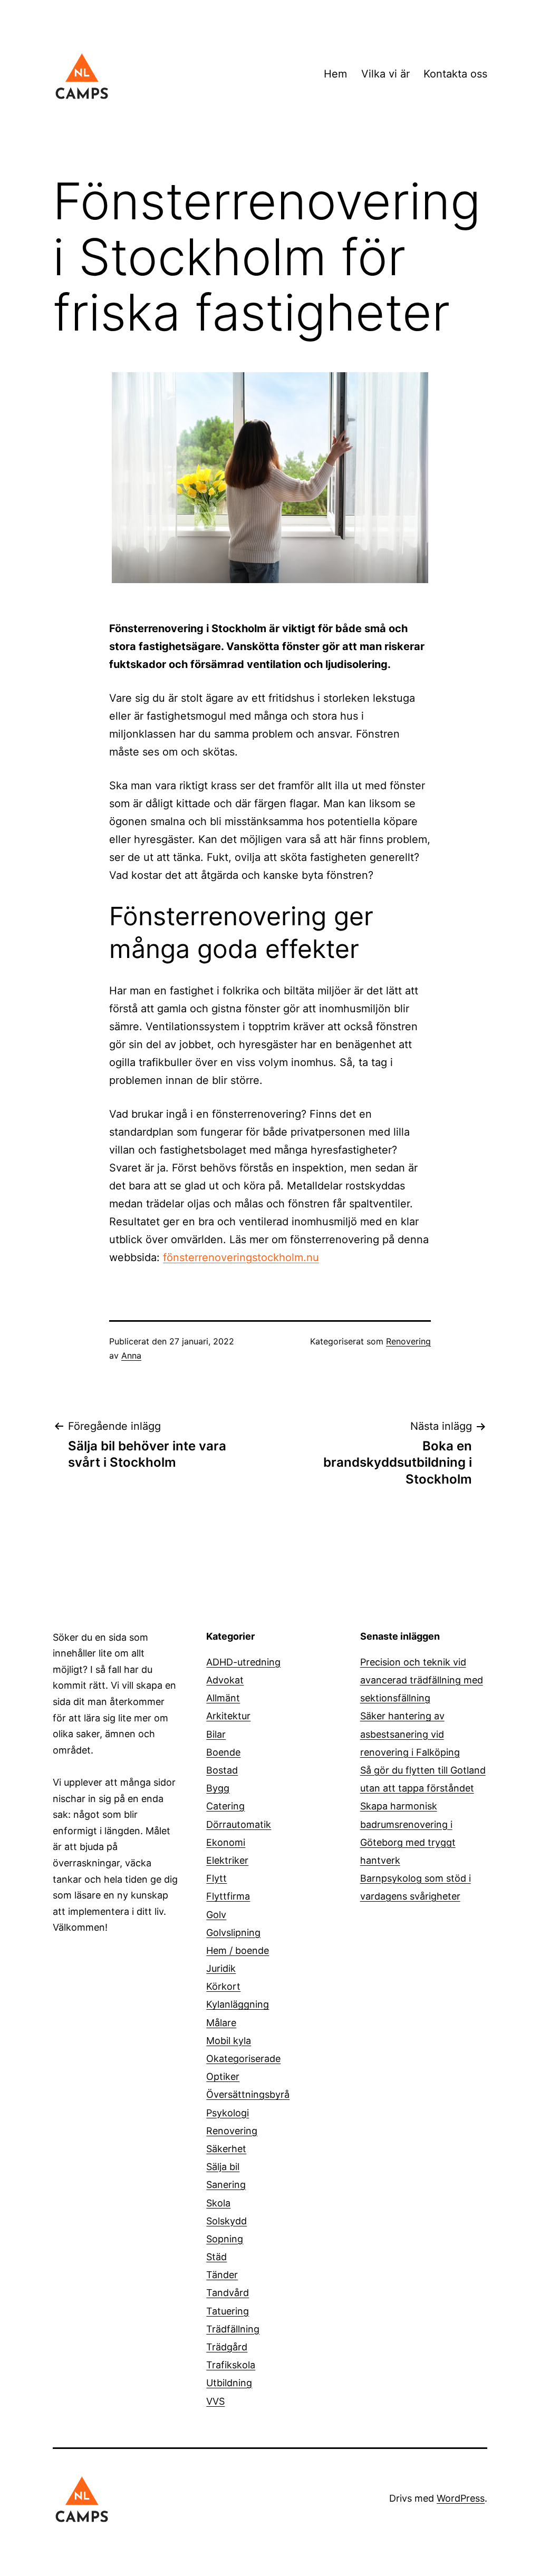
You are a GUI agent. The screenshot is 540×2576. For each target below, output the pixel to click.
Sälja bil (223, 2167)
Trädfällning (233, 2329)
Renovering (408, 1341)
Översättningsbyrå (248, 2094)
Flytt (216, 1878)
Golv (216, 1915)
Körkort (223, 1986)
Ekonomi (226, 1842)
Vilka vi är (385, 74)
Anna (131, 1355)
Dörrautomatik (239, 1824)
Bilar (216, 1734)
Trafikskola (231, 2365)
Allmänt (223, 1698)
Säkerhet (226, 2149)
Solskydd (226, 2221)
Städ (216, 2257)
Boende (223, 1752)
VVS (215, 2401)
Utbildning (229, 2383)
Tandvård (228, 2293)
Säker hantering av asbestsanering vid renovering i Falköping (410, 1734)
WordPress (461, 2498)
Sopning (225, 2239)
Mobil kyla (229, 2041)
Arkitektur (228, 1716)
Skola (218, 2203)
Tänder (222, 2275)
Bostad (222, 1770)
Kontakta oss (455, 74)
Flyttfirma (228, 1896)
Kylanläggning (238, 2004)
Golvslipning (233, 1933)
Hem (335, 74)
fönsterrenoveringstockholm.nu (241, 1257)
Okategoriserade (243, 2059)
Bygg (218, 1788)
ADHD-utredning (243, 1662)
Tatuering (228, 2311)
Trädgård (227, 2347)
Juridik (221, 1968)
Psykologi (228, 2113)
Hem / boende (238, 1950)
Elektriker (227, 1860)
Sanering (226, 2185)
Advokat (225, 1680)
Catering (225, 1806)
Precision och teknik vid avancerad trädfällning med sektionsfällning (422, 1680)
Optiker (223, 2076)
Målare (221, 2023)
